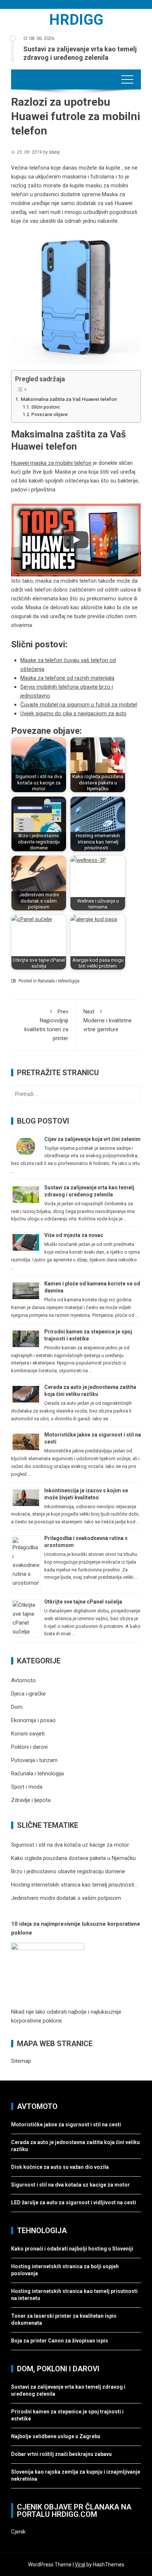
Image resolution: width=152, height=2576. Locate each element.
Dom (17, 1707)
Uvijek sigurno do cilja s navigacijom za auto (73, 713)
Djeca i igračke (28, 1694)
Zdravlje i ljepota (31, 1800)
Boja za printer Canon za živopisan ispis (60, 2341)
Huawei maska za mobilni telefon (51, 463)
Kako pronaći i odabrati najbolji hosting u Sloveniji (73, 2249)
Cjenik (18, 2532)
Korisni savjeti (28, 1734)
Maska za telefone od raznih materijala (67, 678)
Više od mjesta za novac (74, 1235)
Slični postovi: (46, 407)
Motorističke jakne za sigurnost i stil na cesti (66, 2124)
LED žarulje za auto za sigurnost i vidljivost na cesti (74, 2202)
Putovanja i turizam (34, 1760)
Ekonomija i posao (33, 1720)
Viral (80, 2565)
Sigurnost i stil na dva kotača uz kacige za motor (70, 2185)
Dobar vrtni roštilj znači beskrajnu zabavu (61, 2454)
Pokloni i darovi (29, 1747)
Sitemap (21, 2061)
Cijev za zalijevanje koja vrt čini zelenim (92, 1139)
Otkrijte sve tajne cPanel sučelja (83, 1602)
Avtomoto (23, 1680)
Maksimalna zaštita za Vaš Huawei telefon (69, 399)
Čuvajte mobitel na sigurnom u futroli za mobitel (79, 705)
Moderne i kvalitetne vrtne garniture (108, 1020)
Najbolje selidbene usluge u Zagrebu (56, 2436)
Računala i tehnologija (58, 981)
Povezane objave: (50, 415)
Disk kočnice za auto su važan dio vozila (60, 2167)
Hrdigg (76, 20)
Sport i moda (27, 1787)
